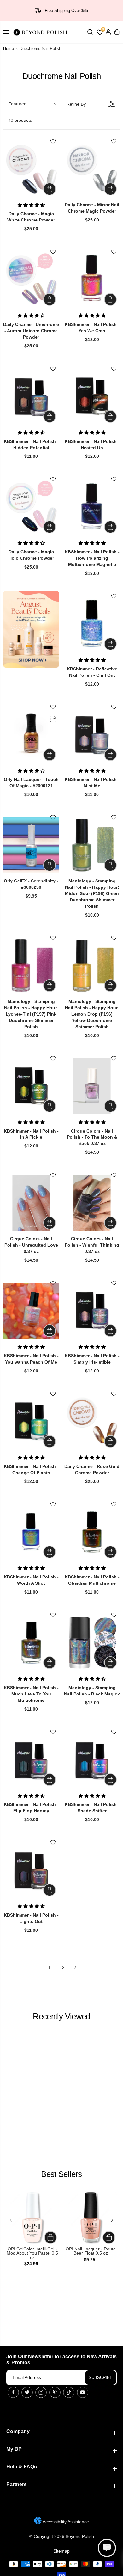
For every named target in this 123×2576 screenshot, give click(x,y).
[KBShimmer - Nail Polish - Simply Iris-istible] (92, 1311)
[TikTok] (69, 2392)
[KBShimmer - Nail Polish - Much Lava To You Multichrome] (31, 1643)
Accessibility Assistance (65, 2522)
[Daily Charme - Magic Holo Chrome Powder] (31, 507)
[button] (6, 32)
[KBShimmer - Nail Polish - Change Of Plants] (31, 1421)
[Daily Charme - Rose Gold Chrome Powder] (92, 1421)
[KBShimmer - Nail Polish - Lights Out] (31, 1870)
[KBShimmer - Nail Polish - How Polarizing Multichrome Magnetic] (92, 507)
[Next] (112, 2220)
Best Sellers (61, 2174)
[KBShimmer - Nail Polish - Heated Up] (92, 396)
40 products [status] (20, 120)
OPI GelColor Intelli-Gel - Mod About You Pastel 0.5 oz (32, 2253)
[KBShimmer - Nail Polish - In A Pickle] (31, 1086)
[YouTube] (83, 2392)
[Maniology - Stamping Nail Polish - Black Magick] (92, 1643)
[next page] (75, 1967)
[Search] (90, 32)
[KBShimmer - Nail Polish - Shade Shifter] (92, 1760)
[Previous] (11, 2220)
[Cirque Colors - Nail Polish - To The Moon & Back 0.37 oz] (92, 1086)
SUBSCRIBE (101, 2377)
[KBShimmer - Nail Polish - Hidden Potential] (31, 396)
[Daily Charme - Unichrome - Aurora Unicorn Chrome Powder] (31, 279)
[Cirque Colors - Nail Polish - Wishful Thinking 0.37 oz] (92, 1203)
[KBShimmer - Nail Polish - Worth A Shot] (31, 1532)
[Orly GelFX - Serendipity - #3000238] (31, 845)
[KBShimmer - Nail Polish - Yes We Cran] (92, 279)
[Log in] (108, 32)
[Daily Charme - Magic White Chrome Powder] (31, 169)
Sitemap (61, 2551)
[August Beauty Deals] (31, 629)
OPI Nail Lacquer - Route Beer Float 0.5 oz (91, 2251)
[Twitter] (27, 2392)
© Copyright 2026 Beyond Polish (62, 2536)
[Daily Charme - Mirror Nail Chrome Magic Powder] (92, 169)
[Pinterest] (55, 2392)
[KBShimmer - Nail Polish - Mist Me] (92, 735)
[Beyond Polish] (41, 32)
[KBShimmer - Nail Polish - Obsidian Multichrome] (92, 1532)
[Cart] (117, 32)
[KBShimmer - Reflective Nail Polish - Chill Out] (92, 624)
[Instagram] (41, 2392)
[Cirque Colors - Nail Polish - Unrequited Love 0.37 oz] (31, 1203)
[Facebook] (13, 2392)
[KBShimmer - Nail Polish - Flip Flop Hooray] (31, 1760)
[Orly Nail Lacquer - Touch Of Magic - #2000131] (31, 735)
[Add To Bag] (50, 189)
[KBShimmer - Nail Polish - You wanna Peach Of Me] (31, 1311)
